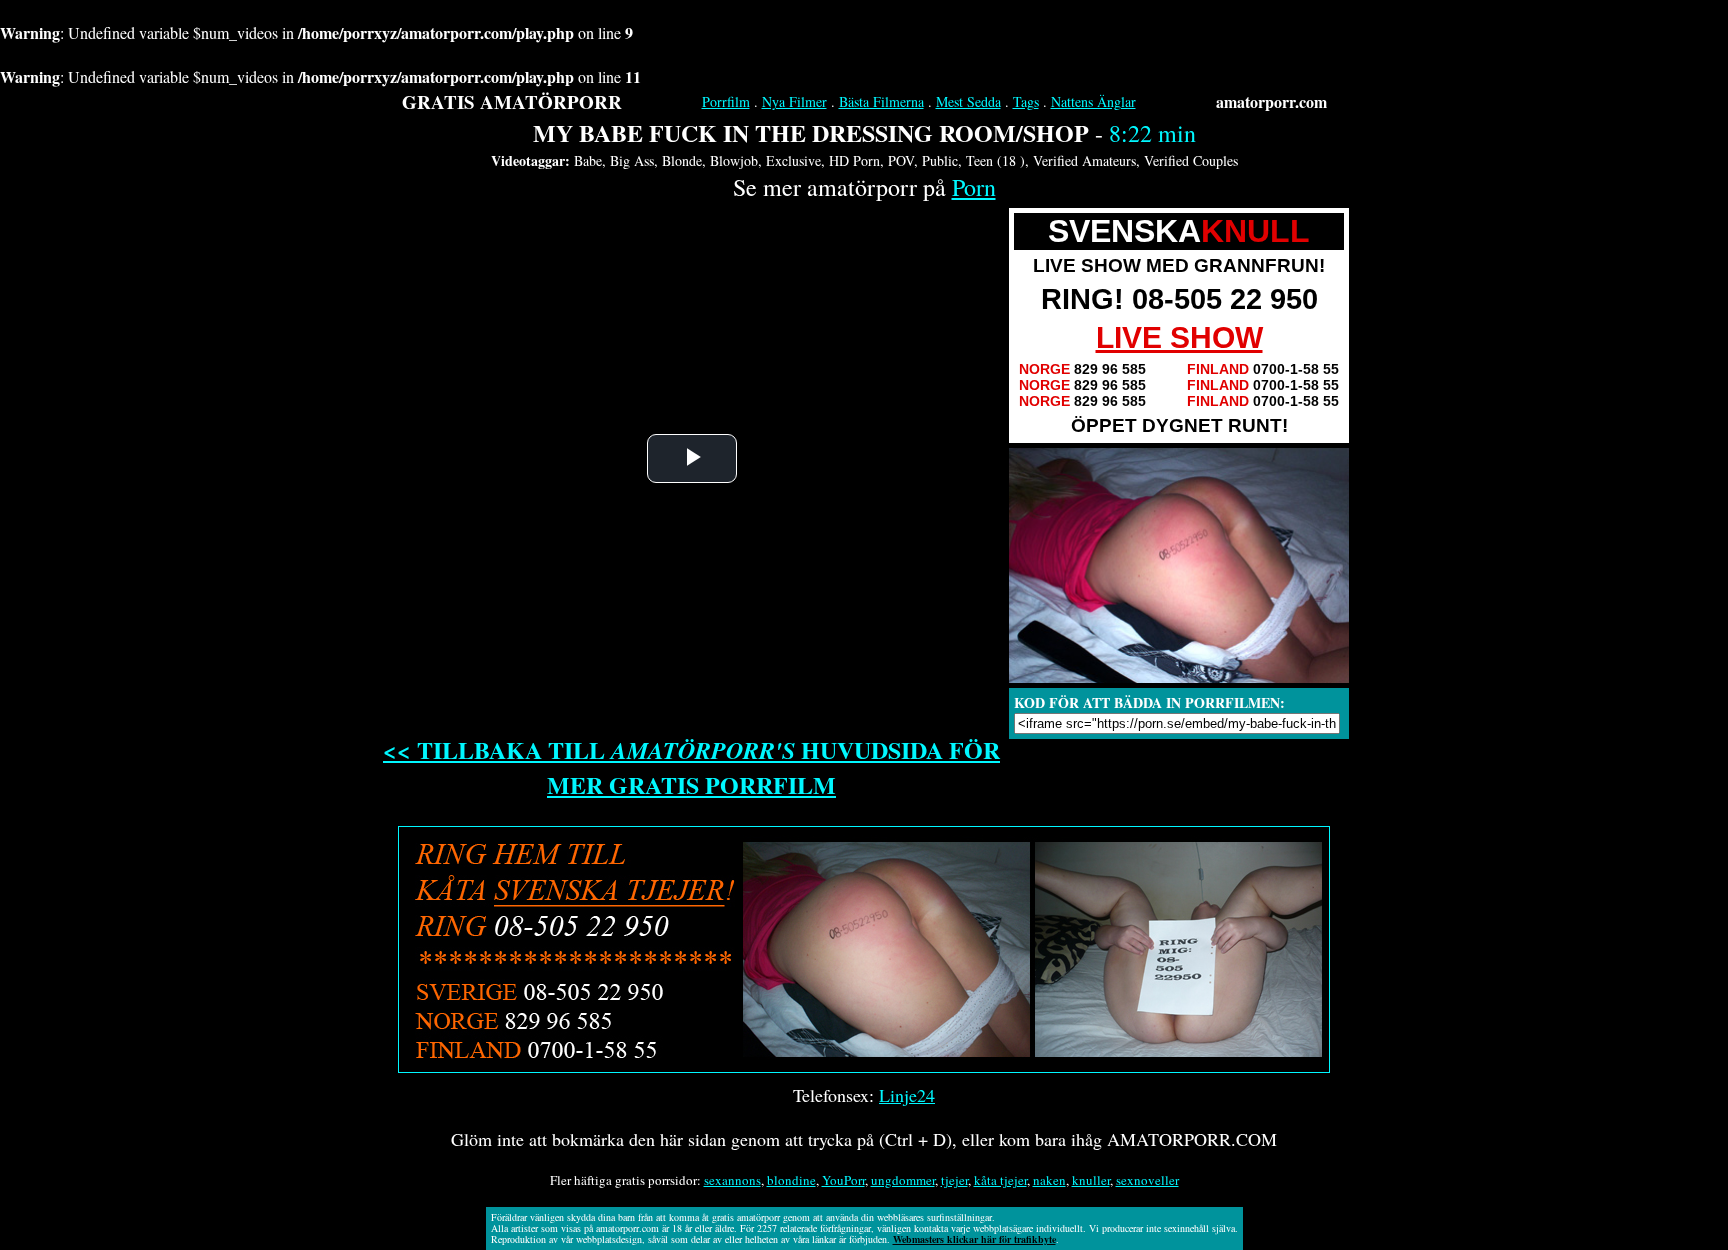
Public (940, 160)
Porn (974, 187)
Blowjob (734, 160)
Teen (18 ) (995, 160)
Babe (588, 160)
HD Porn (854, 160)
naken (1049, 1180)
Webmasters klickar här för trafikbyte (974, 1239)
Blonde (682, 160)
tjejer (954, 1180)
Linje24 (907, 1095)
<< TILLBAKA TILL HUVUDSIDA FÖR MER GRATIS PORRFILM (691, 767)
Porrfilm (726, 101)
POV (901, 160)
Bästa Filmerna (881, 101)
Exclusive (793, 160)
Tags (1026, 101)
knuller (1091, 1180)
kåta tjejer (1000, 1180)
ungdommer (903, 1180)
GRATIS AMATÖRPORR (512, 101)
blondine (791, 1180)
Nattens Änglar (1093, 101)
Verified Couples (1191, 160)
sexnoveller (1147, 1180)
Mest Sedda (968, 101)
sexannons (732, 1180)
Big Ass (632, 160)
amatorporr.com (1271, 101)
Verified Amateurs (1084, 160)
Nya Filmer (794, 101)
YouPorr (843, 1180)
